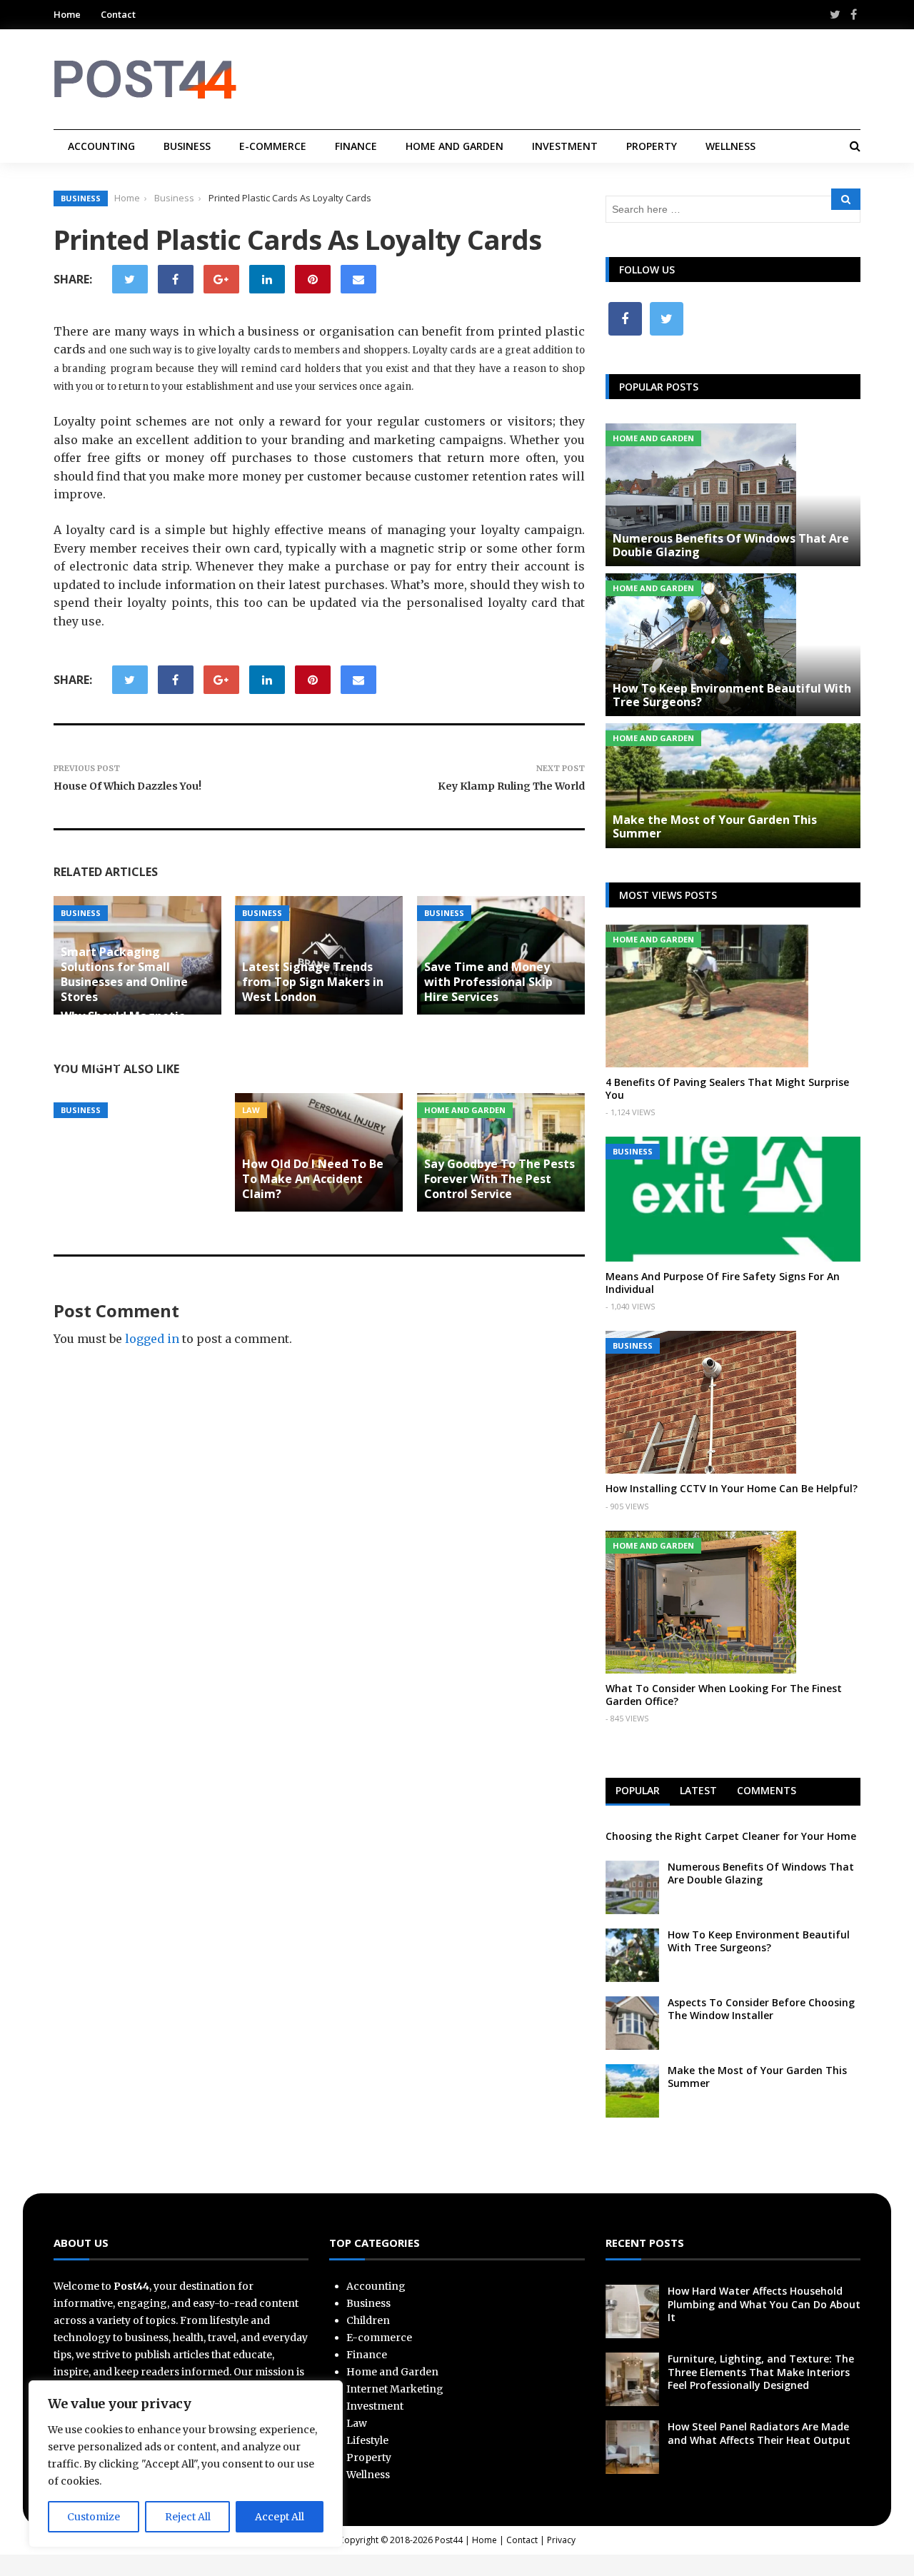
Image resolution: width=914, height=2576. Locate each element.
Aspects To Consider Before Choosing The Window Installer (761, 2009)
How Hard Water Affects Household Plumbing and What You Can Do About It (764, 2304)
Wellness (730, 146)
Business (187, 146)
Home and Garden (455, 146)
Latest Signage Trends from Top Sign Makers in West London (313, 982)
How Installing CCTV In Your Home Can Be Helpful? (732, 1488)
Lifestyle (367, 2440)
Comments (767, 1790)
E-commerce (273, 146)
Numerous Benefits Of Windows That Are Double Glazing (731, 545)
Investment (565, 146)
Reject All (188, 2517)
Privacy (561, 2540)
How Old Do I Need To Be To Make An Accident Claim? (313, 1179)
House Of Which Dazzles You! (127, 786)
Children (368, 2320)
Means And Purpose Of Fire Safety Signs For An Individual (723, 1283)
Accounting (101, 146)
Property (652, 146)
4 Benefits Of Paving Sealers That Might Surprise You (727, 1088)
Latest (698, 1790)
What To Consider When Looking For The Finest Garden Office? (724, 1695)
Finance (356, 146)
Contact (118, 14)
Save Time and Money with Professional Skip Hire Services (488, 982)
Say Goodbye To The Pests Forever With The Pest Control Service (499, 1179)
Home (67, 14)
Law (251, 1110)
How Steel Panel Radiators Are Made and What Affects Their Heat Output (759, 2433)
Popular (638, 1790)
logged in (152, 1339)
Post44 (449, 2540)
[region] (186, 2464)
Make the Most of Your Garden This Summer (715, 826)
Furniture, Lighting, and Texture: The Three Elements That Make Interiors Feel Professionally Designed (761, 2371)
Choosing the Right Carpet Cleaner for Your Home (731, 1836)
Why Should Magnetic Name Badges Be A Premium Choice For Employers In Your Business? (122, 1046)
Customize (94, 2517)
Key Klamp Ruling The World (511, 786)
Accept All (280, 2517)
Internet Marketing (395, 2389)
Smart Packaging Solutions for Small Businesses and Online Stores (124, 974)
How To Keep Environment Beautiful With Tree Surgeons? (732, 695)
